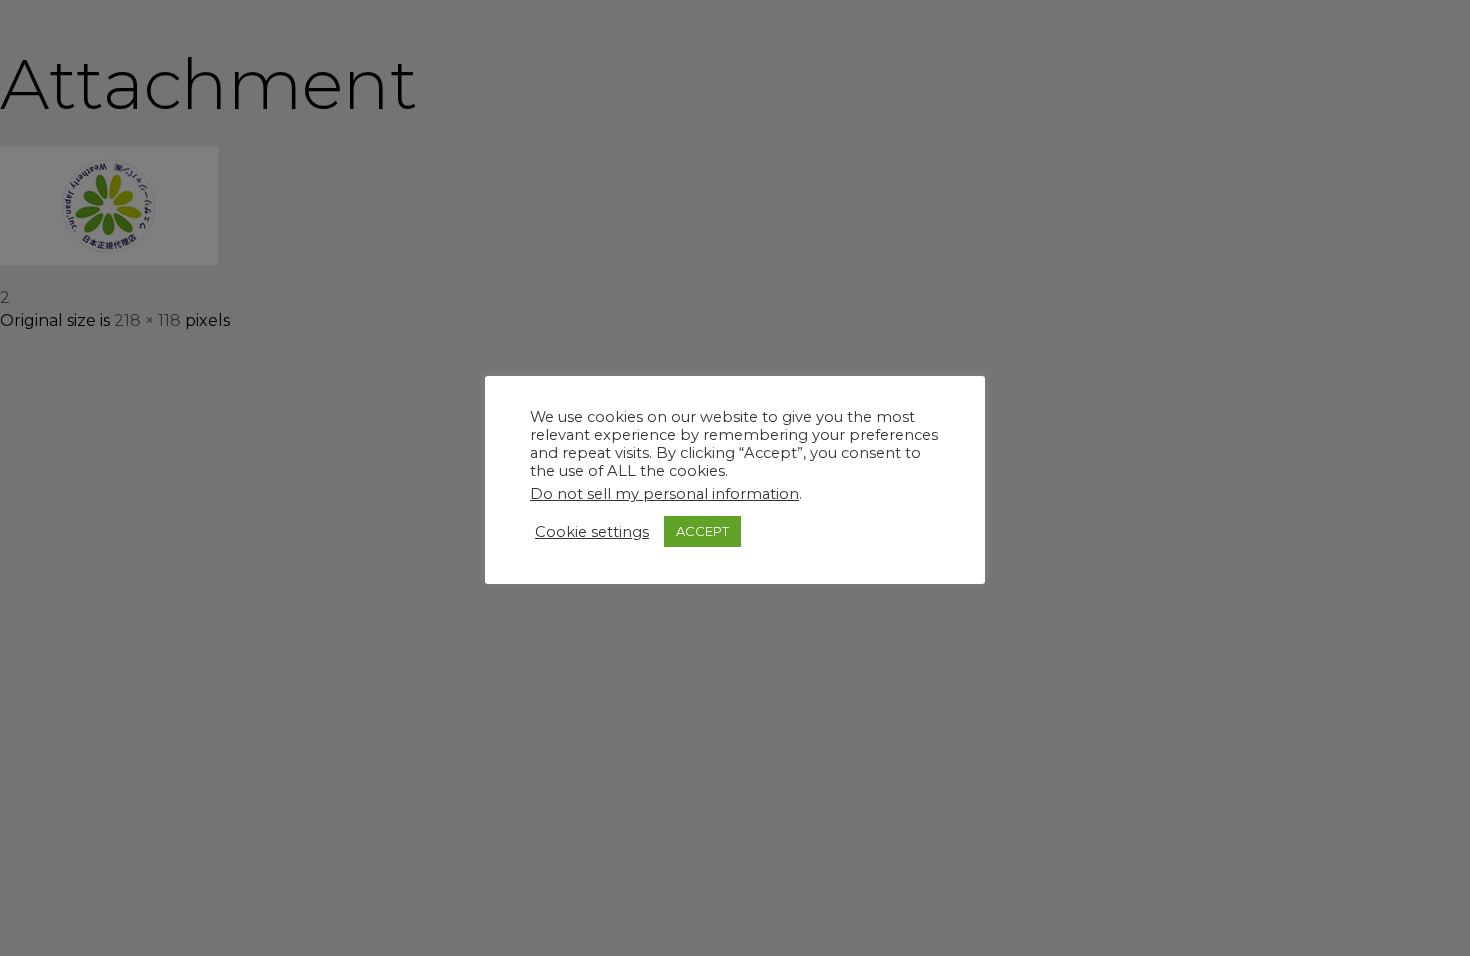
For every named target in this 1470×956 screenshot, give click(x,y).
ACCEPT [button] (702, 531)
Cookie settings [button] (592, 532)
